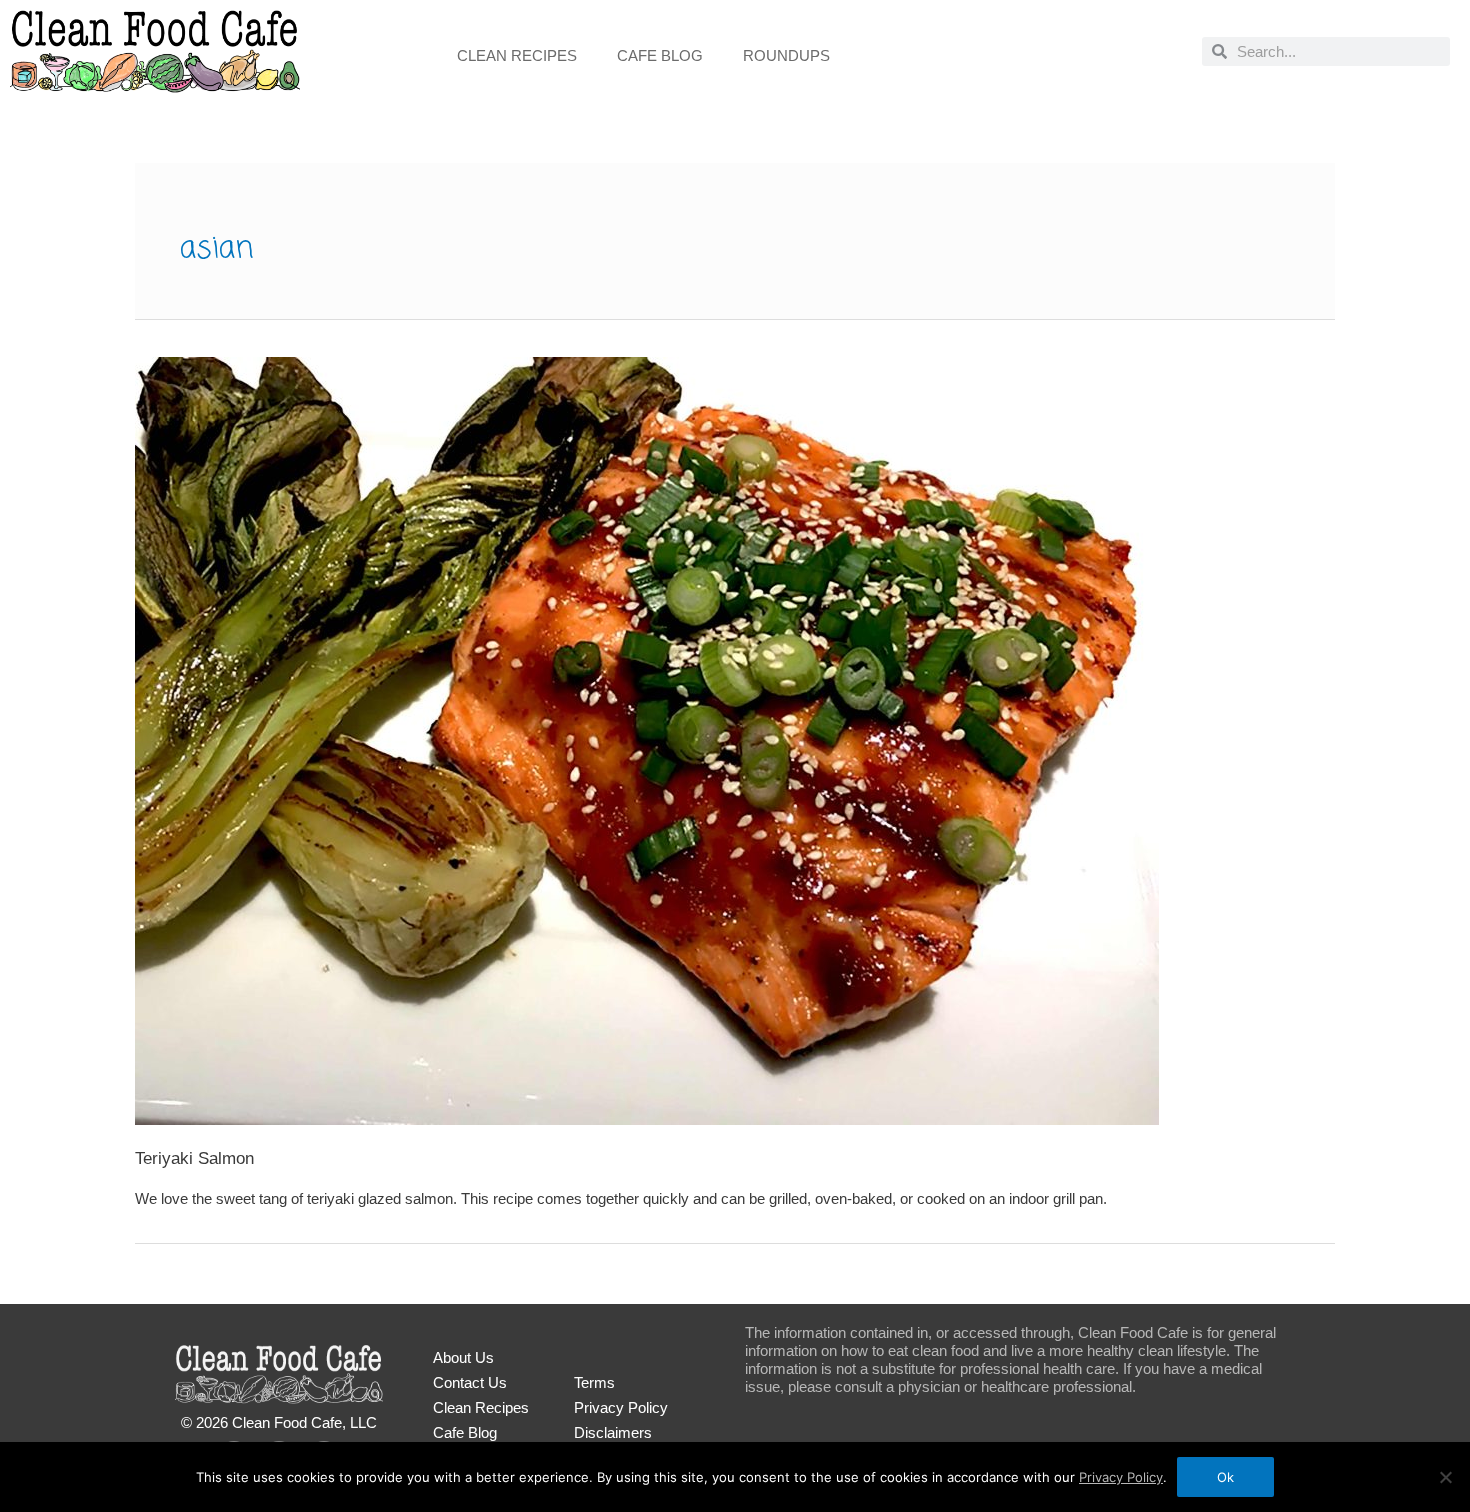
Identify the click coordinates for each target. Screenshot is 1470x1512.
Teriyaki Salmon (194, 1158)
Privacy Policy (621, 1407)
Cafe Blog (660, 55)
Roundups (786, 55)
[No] (1445, 1477)
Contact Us (470, 1382)
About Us (463, 1357)
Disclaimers (613, 1432)
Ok (1225, 1477)
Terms (594, 1382)
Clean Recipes (517, 55)
